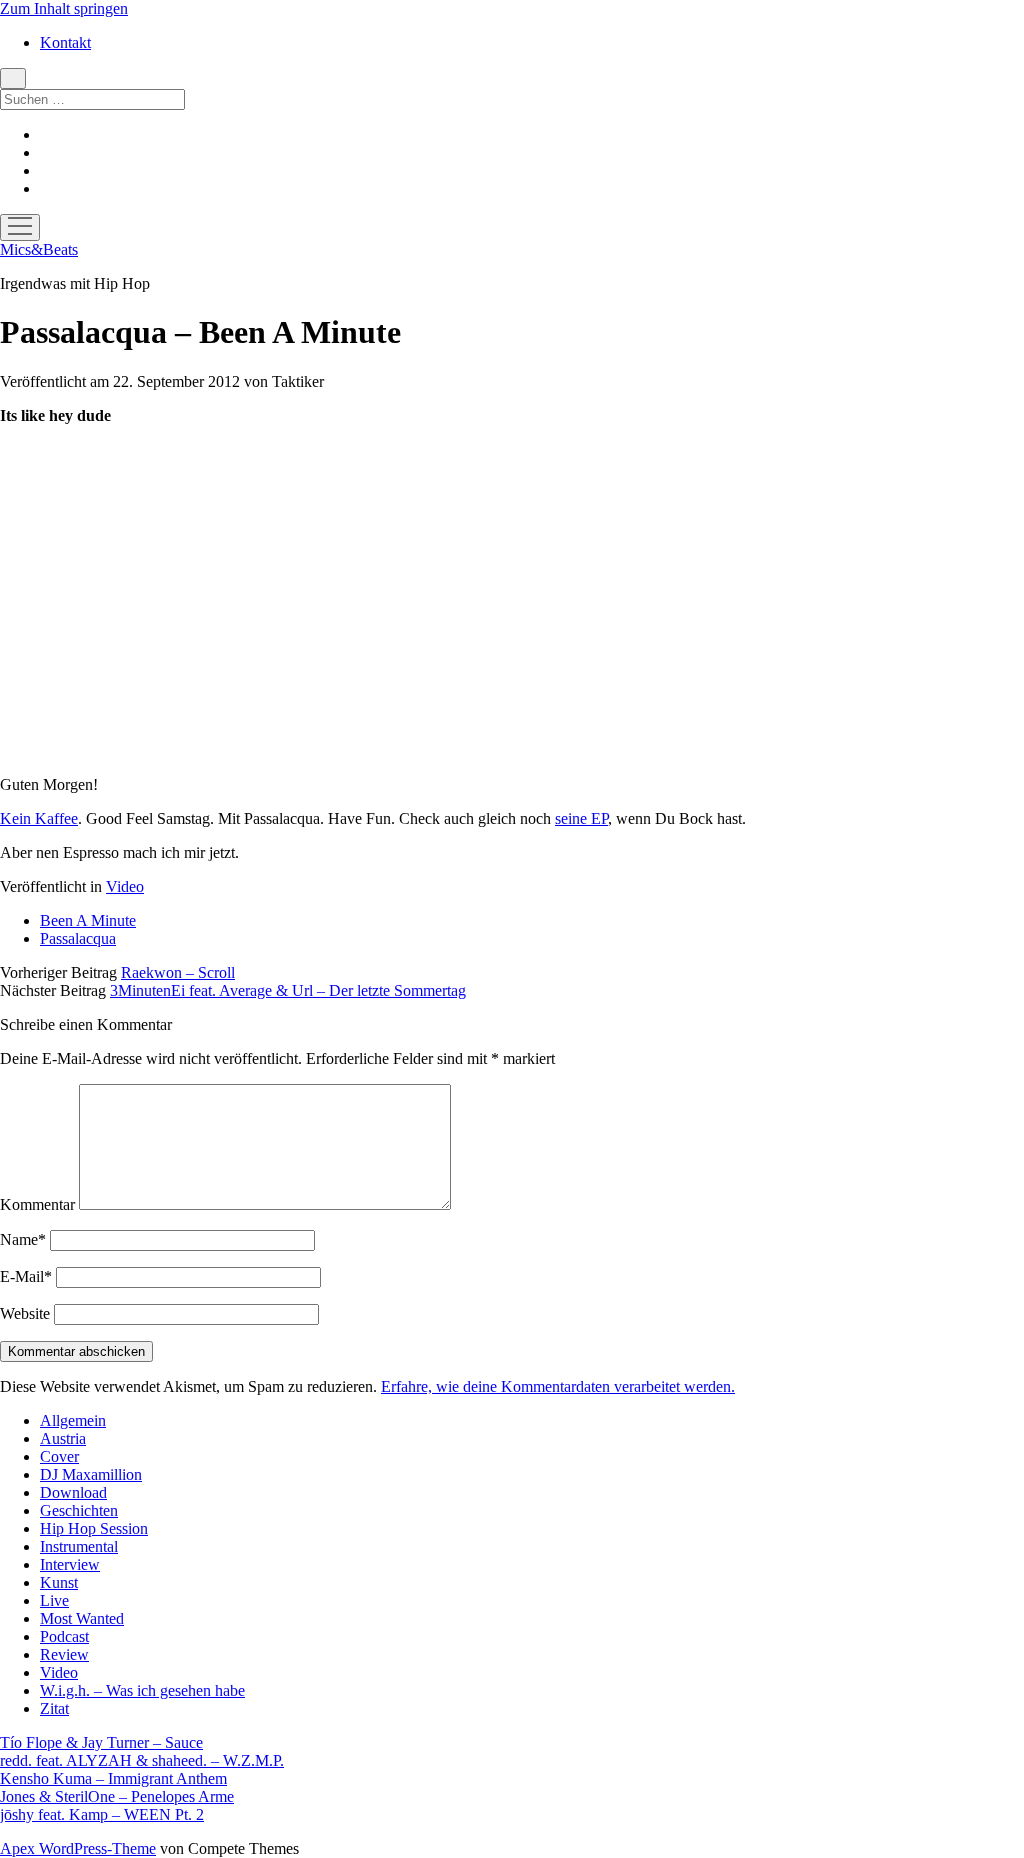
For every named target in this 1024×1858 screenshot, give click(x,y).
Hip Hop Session (94, 1528)
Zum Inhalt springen (64, 8)
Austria (63, 1438)
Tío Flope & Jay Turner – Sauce (101, 1742)
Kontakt (65, 42)
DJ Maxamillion (91, 1474)
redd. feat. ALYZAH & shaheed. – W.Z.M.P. (142, 1760)
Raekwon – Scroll (178, 972)
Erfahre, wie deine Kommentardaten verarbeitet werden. (558, 1386)
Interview (70, 1564)
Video (125, 886)
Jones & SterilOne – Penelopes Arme (117, 1796)
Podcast (64, 1636)
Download (73, 1492)
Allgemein (73, 1420)
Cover (59, 1456)
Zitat (54, 1708)
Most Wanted (82, 1618)
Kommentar (37, 1204)
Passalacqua (78, 938)
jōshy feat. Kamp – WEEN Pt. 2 (102, 1814)
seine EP (581, 818)
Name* (23, 1239)
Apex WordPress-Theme (78, 1848)
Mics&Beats (39, 249)
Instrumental (79, 1546)
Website (25, 1313)
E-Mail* (26, 1276)
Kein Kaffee (39, 818)
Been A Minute (88, 920)
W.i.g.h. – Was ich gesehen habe (142, 1690)
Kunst (59, 1582)
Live (54, 1600)
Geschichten (79, 1510)
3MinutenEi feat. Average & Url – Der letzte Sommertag (288, 990)
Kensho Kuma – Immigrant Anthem (113, 1778)
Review (64, 1654)
